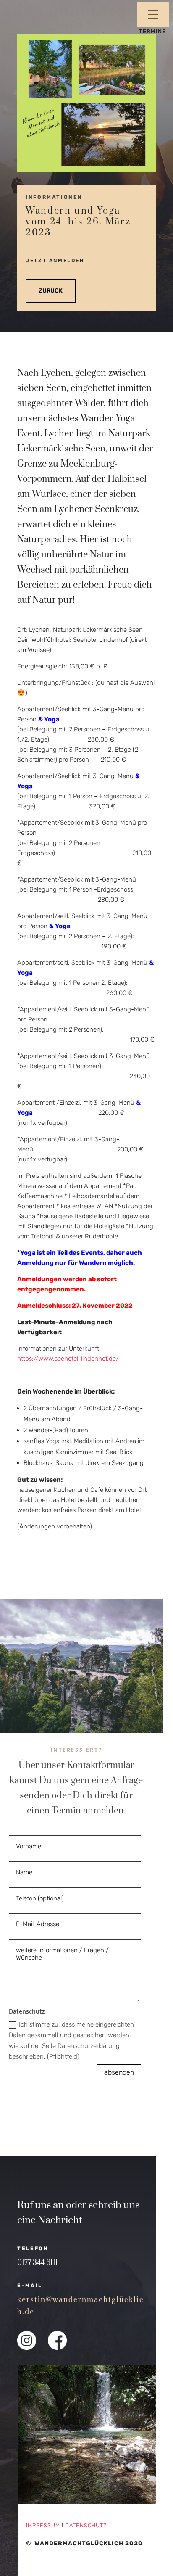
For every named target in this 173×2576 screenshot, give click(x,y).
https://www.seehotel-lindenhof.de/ (68, 1359)
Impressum (43, 2525)
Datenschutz (86, 2525)
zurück (51, 291)
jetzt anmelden (55, 261)
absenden (119, 2072)
